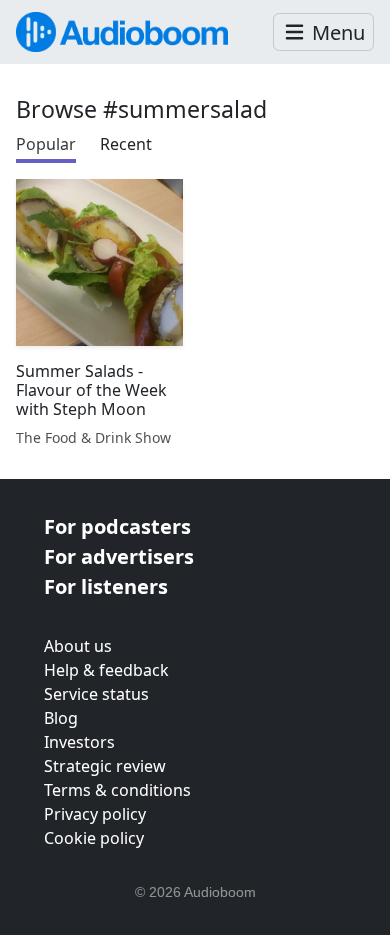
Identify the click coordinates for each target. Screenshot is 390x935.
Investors (79, 742)
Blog (61, 718)
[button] (323, 32)
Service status (96, 694)
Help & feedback (106, 670)
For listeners (106, 586)
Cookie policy (94, 838)
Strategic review (105, 766)
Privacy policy (95, 814)
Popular (46, 144)
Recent (126, 144)
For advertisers (119, 556)
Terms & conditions (117, 790)
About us (78, 646)
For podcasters (117, 526)
